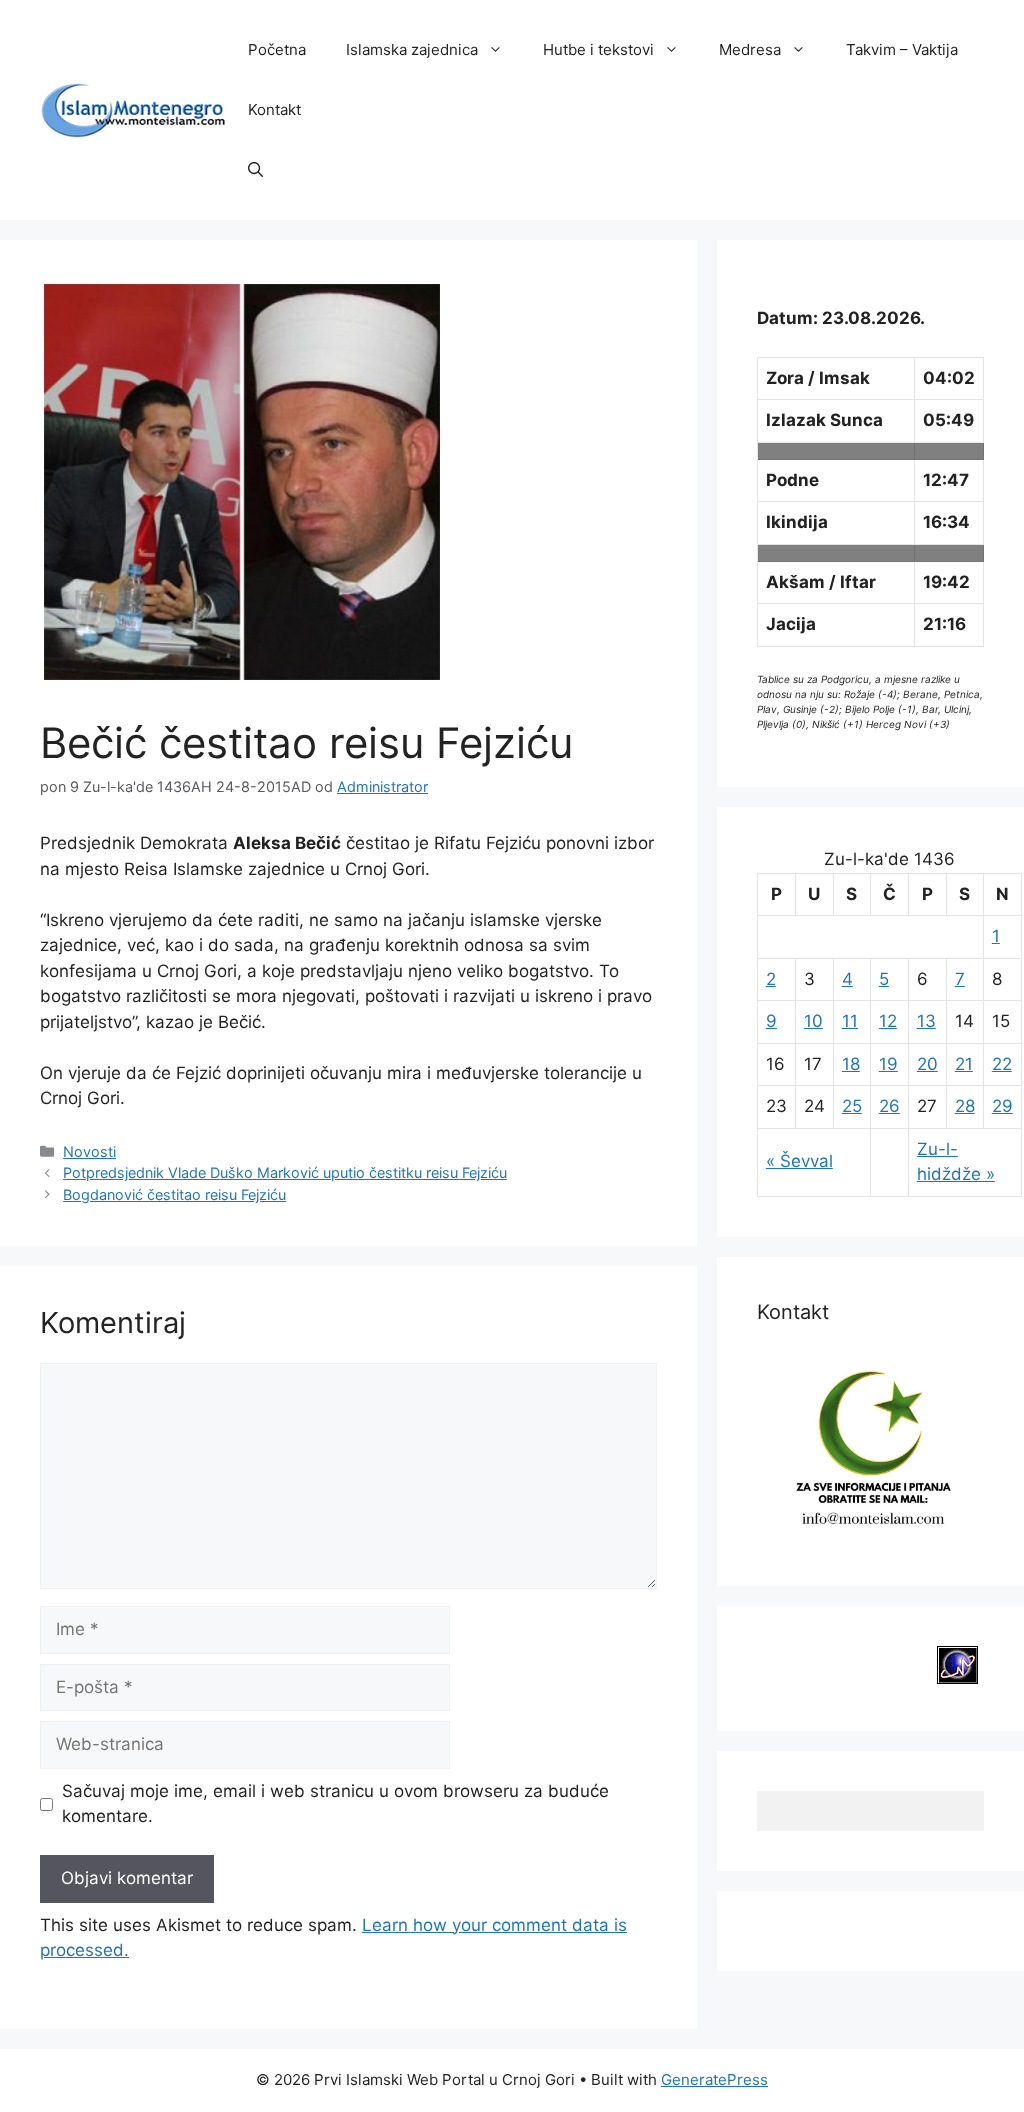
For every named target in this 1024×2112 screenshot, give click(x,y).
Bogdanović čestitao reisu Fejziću (174, 1194)
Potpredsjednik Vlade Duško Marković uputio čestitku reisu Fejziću (285, 1172)
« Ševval (799, 1161)
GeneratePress (714, 2079)
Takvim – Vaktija (902, 49)
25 (852, 1106)
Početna (277, 49)
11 (850, 1021)
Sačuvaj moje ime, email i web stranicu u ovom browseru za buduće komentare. (335, 1804)
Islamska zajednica (412, 49)
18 (851, 1064)
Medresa (750, 49)
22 (1002, 1064)
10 (813, 1021)
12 (888, 1021)
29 (1002, 1106)
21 (964, 1064)
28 (965, 1106)
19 (888, 1064)
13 (926, 1021)
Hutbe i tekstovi (598, 49)
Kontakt (274, 109)
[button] (255, 170)
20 (927, 1064)
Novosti (89, 1151)
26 (889, 1106)
